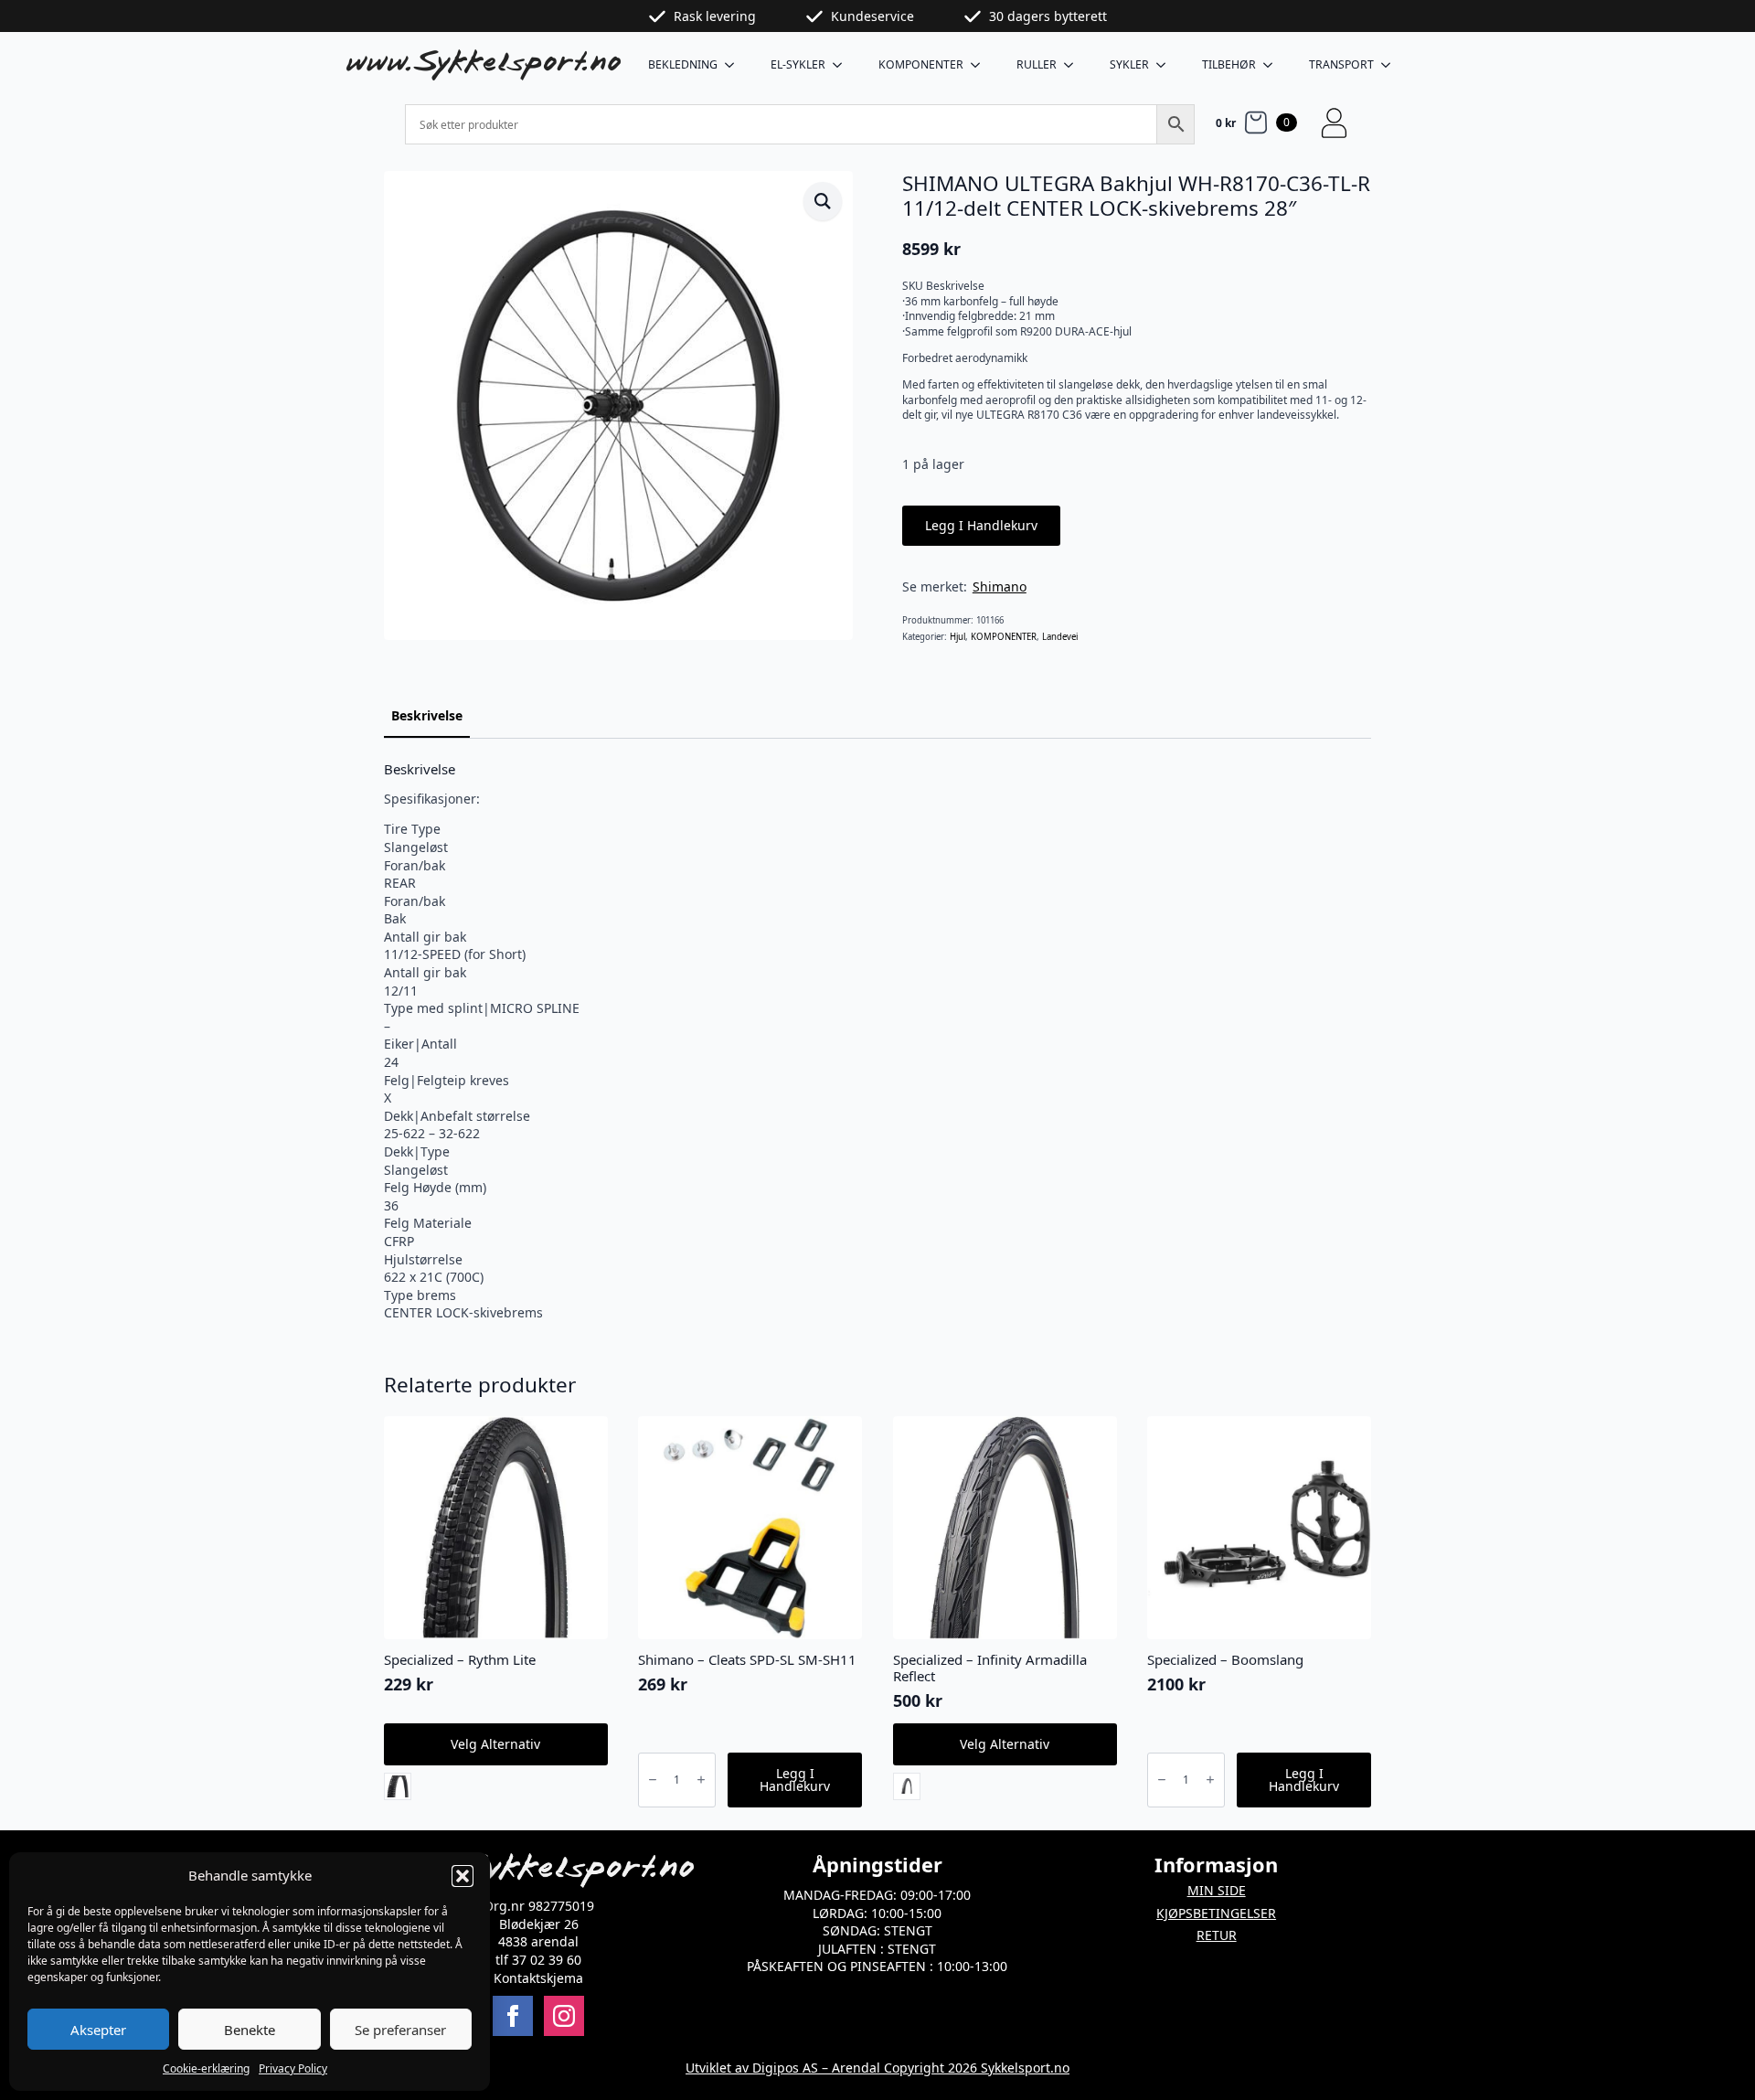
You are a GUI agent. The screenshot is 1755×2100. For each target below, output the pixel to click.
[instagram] (564, 2016)
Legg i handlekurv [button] (795, 1780)
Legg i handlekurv (981, 525)
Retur (1217, 1935)
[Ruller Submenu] (1074, 65)
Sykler (1129, 64)
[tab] (427, 716)
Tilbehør (1229, 64)
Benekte (250, 2030)
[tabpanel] (877, 1041)
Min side (1217, 1890)
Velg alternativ (495, 1744)
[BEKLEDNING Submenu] (735, 65)
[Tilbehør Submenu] (1273, 65)
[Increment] (701, 1780)
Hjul (957, 637)
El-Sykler (798, 64)
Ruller (1037, 64)
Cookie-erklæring (206, 2068)
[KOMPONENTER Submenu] (981, 65)
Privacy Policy (293, 2068)
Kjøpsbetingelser (1216, 1913)
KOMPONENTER (921, 64)
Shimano (1000, 586)
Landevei (1060, 637)
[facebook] (513, 2016)
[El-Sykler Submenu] (843, 65)
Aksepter (98, 2030)
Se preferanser (400, 2030)
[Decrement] (653, 1780)
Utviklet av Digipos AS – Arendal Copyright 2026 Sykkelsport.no (877, 2068)
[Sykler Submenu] (1166, 65)
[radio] (398, 1786)
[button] (463, 1876)
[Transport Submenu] (1391, 65)
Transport (1341, 64)
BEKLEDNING (683, 64)
